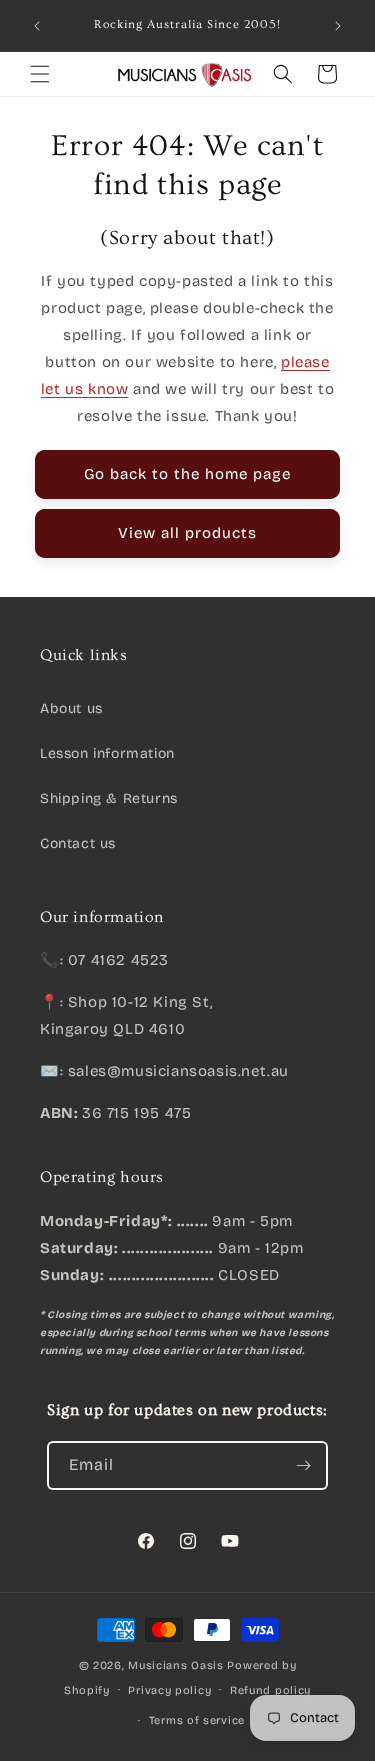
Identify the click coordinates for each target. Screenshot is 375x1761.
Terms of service (197, 1720)
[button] (40, 74)
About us (71, 708)
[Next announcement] (338, 26)
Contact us (78, 843)
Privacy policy (169, 1690)
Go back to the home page (187, 474)
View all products (187, 533)
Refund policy (270, 1690)
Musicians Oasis (176, 1665)
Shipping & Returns (109, 798)
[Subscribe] (304, 1465)
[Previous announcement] (37, 26)
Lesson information (107, 753)
